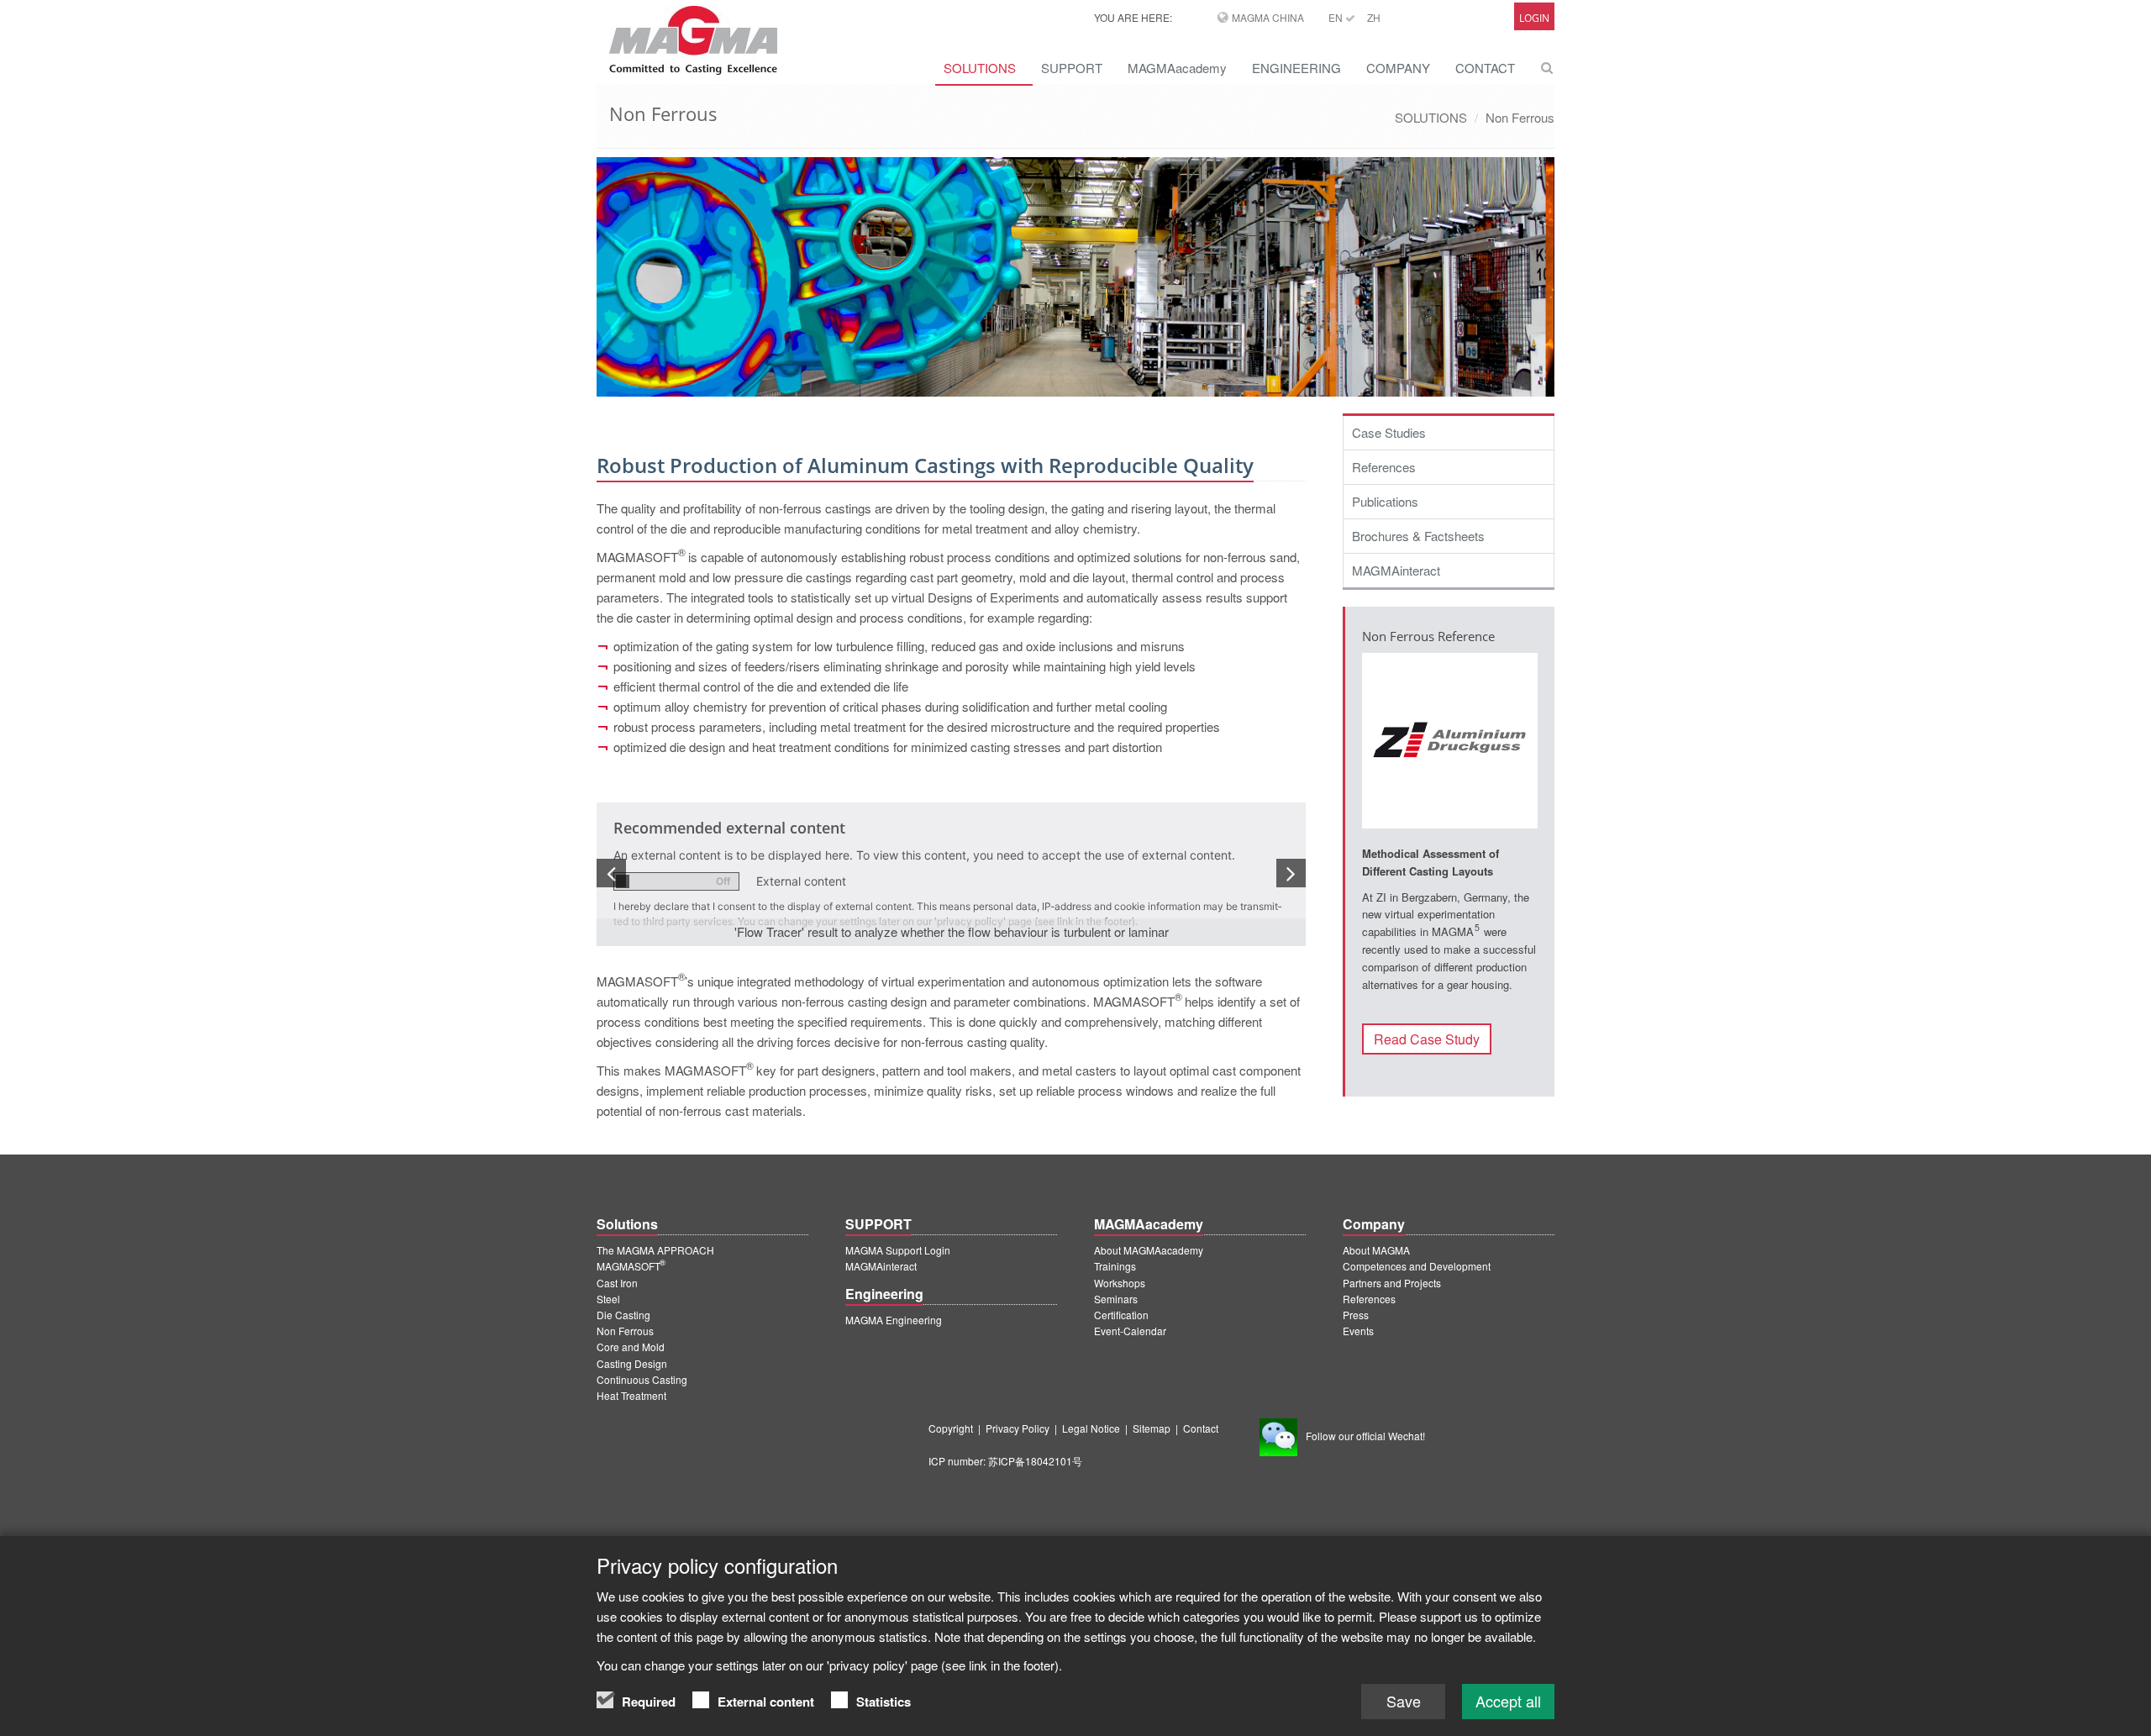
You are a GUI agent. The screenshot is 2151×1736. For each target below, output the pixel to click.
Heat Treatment (631, 1395)
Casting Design (632, 1363)
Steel (608, 1299)
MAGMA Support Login (898, 1250)
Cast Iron (617, 1283)
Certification (1121, 1315)
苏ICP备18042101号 (1035, 1461)
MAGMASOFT (631, 1266)
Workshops (1120, 1283)
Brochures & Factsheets (1418, 536)
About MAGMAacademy (1149, 1250)
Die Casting (623, 1315)
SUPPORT (1072, 68)
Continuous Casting (642, 1379)
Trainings (1115, 1266)
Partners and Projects (1392, 1283)
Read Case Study (1427, 1039)
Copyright (951, 1428)
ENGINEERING (1296, 68)
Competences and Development (1417, 1266)
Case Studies (1389, 432)
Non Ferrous (1520, 117)
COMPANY (1398, 68)
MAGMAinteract (1396, 570)
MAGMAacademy (1177, 68)
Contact (1201, 1428)
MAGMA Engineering (894, 1320)
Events (1358, 1331)
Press (1356, 1315)
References (1384, 467)
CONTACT (1485, 68)
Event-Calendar (1130, 1331)
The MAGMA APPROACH (655, 1250)
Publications (1385, 501)
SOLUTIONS (980, 68)
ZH (1374, 17)
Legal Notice (1091, 1428)
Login (1534, 18)
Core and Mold (631, 1347)
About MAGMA (1376, 1250)
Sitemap (1152, 1428)
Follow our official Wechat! (1365, 1436)
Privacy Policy (1018, 1428)
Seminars (1116, 1299)
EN (1337, 17)
